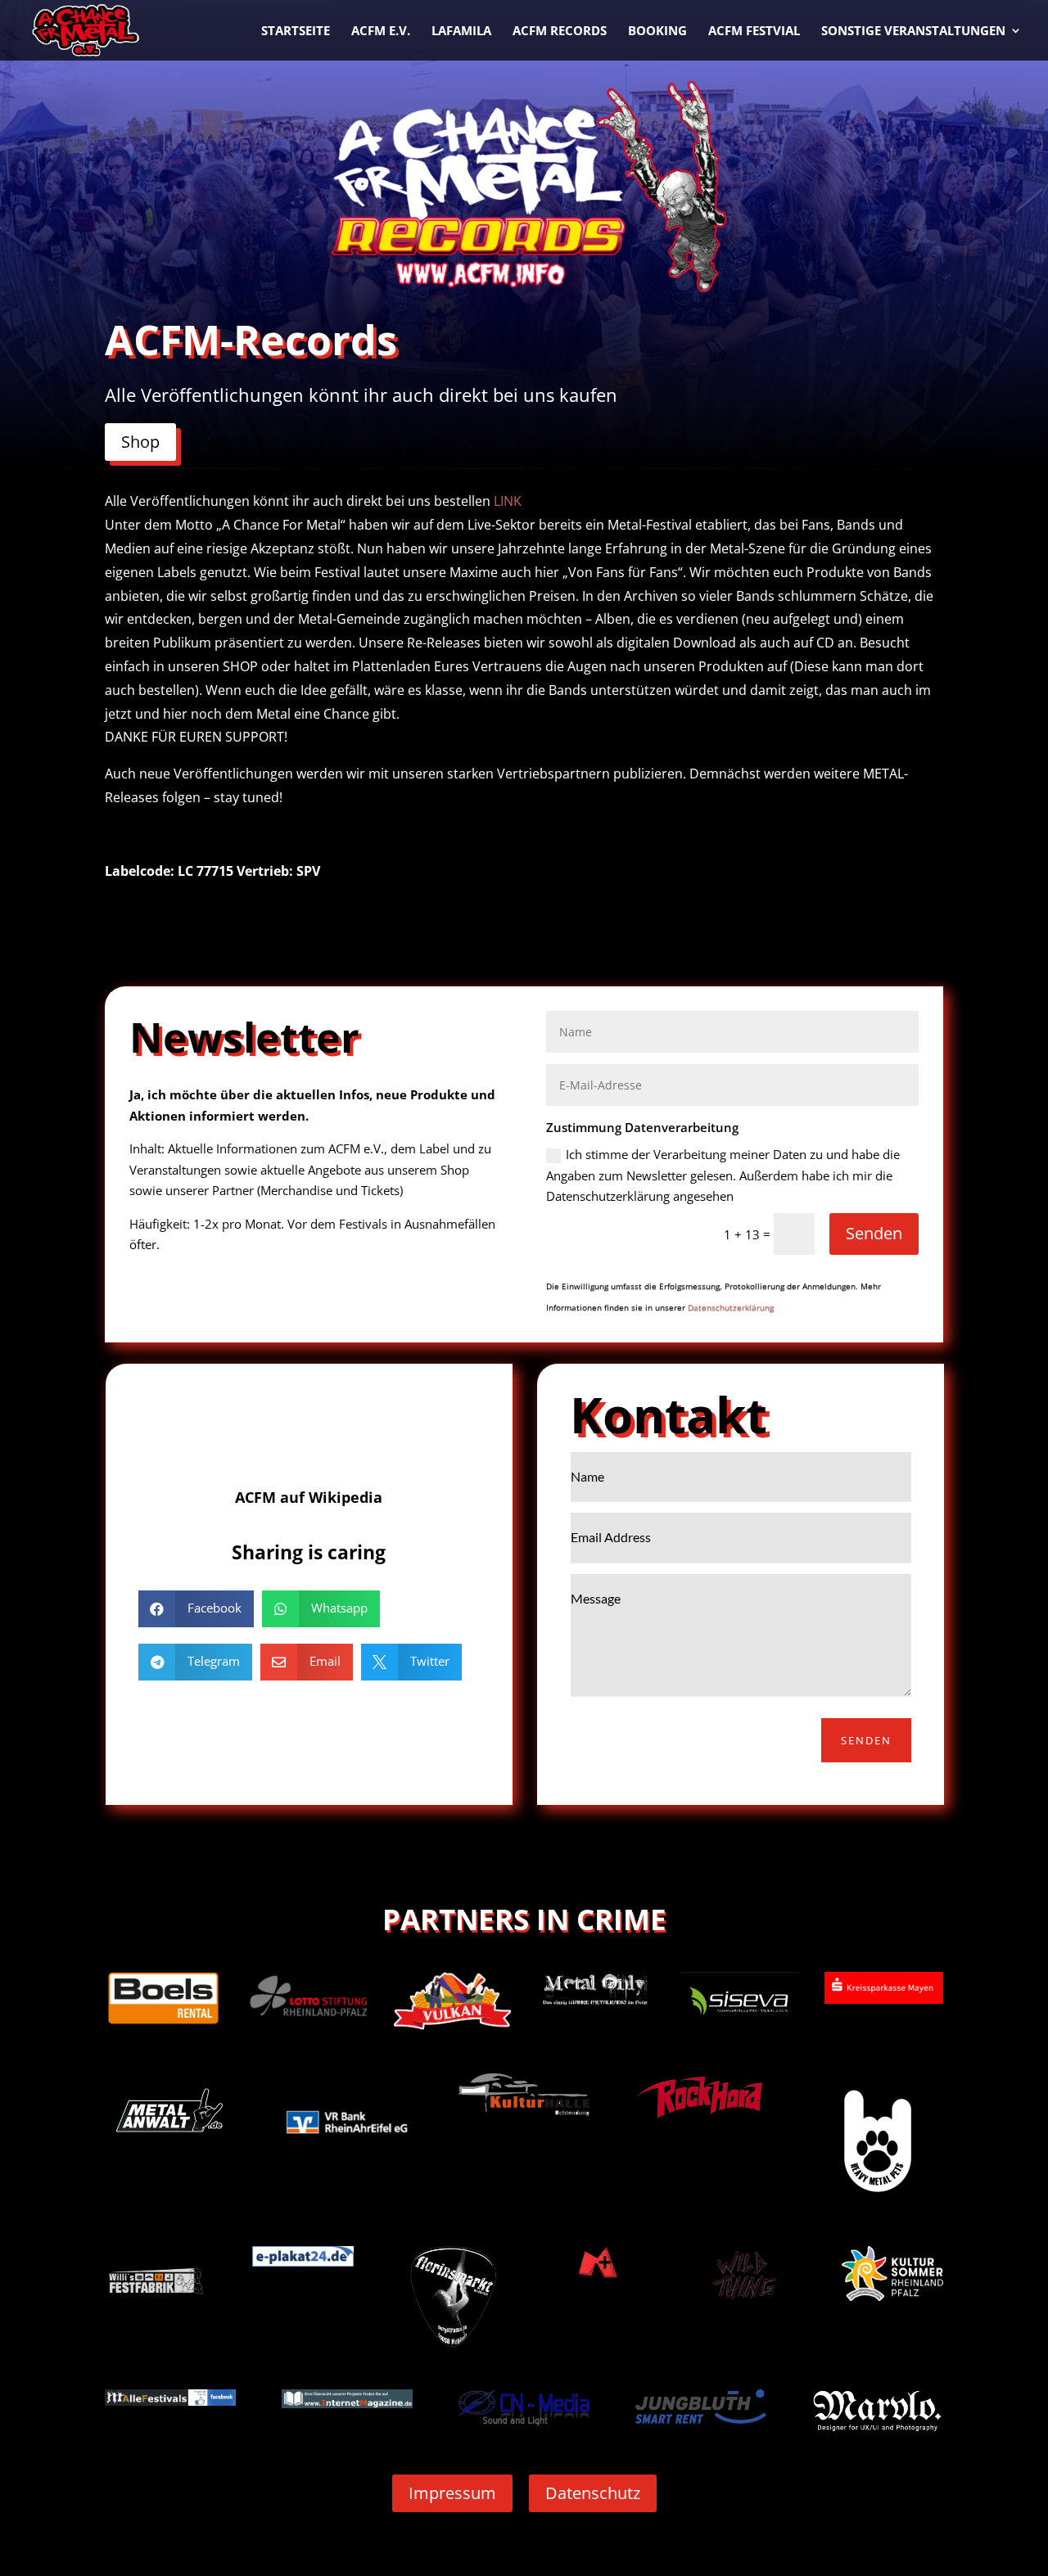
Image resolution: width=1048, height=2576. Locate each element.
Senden (874, 1233)
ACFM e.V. (381, 32)
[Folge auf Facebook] (276, 1419)
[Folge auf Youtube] (341, 1419)
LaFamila (461, 32)
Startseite (296, 32)
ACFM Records (560, 32)
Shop (140, 442)
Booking (657, 32)
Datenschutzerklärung (731, 1307)
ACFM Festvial (754, 32)
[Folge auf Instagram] (309, 1419)
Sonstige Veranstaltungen (913, 32)
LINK (508, 501)
